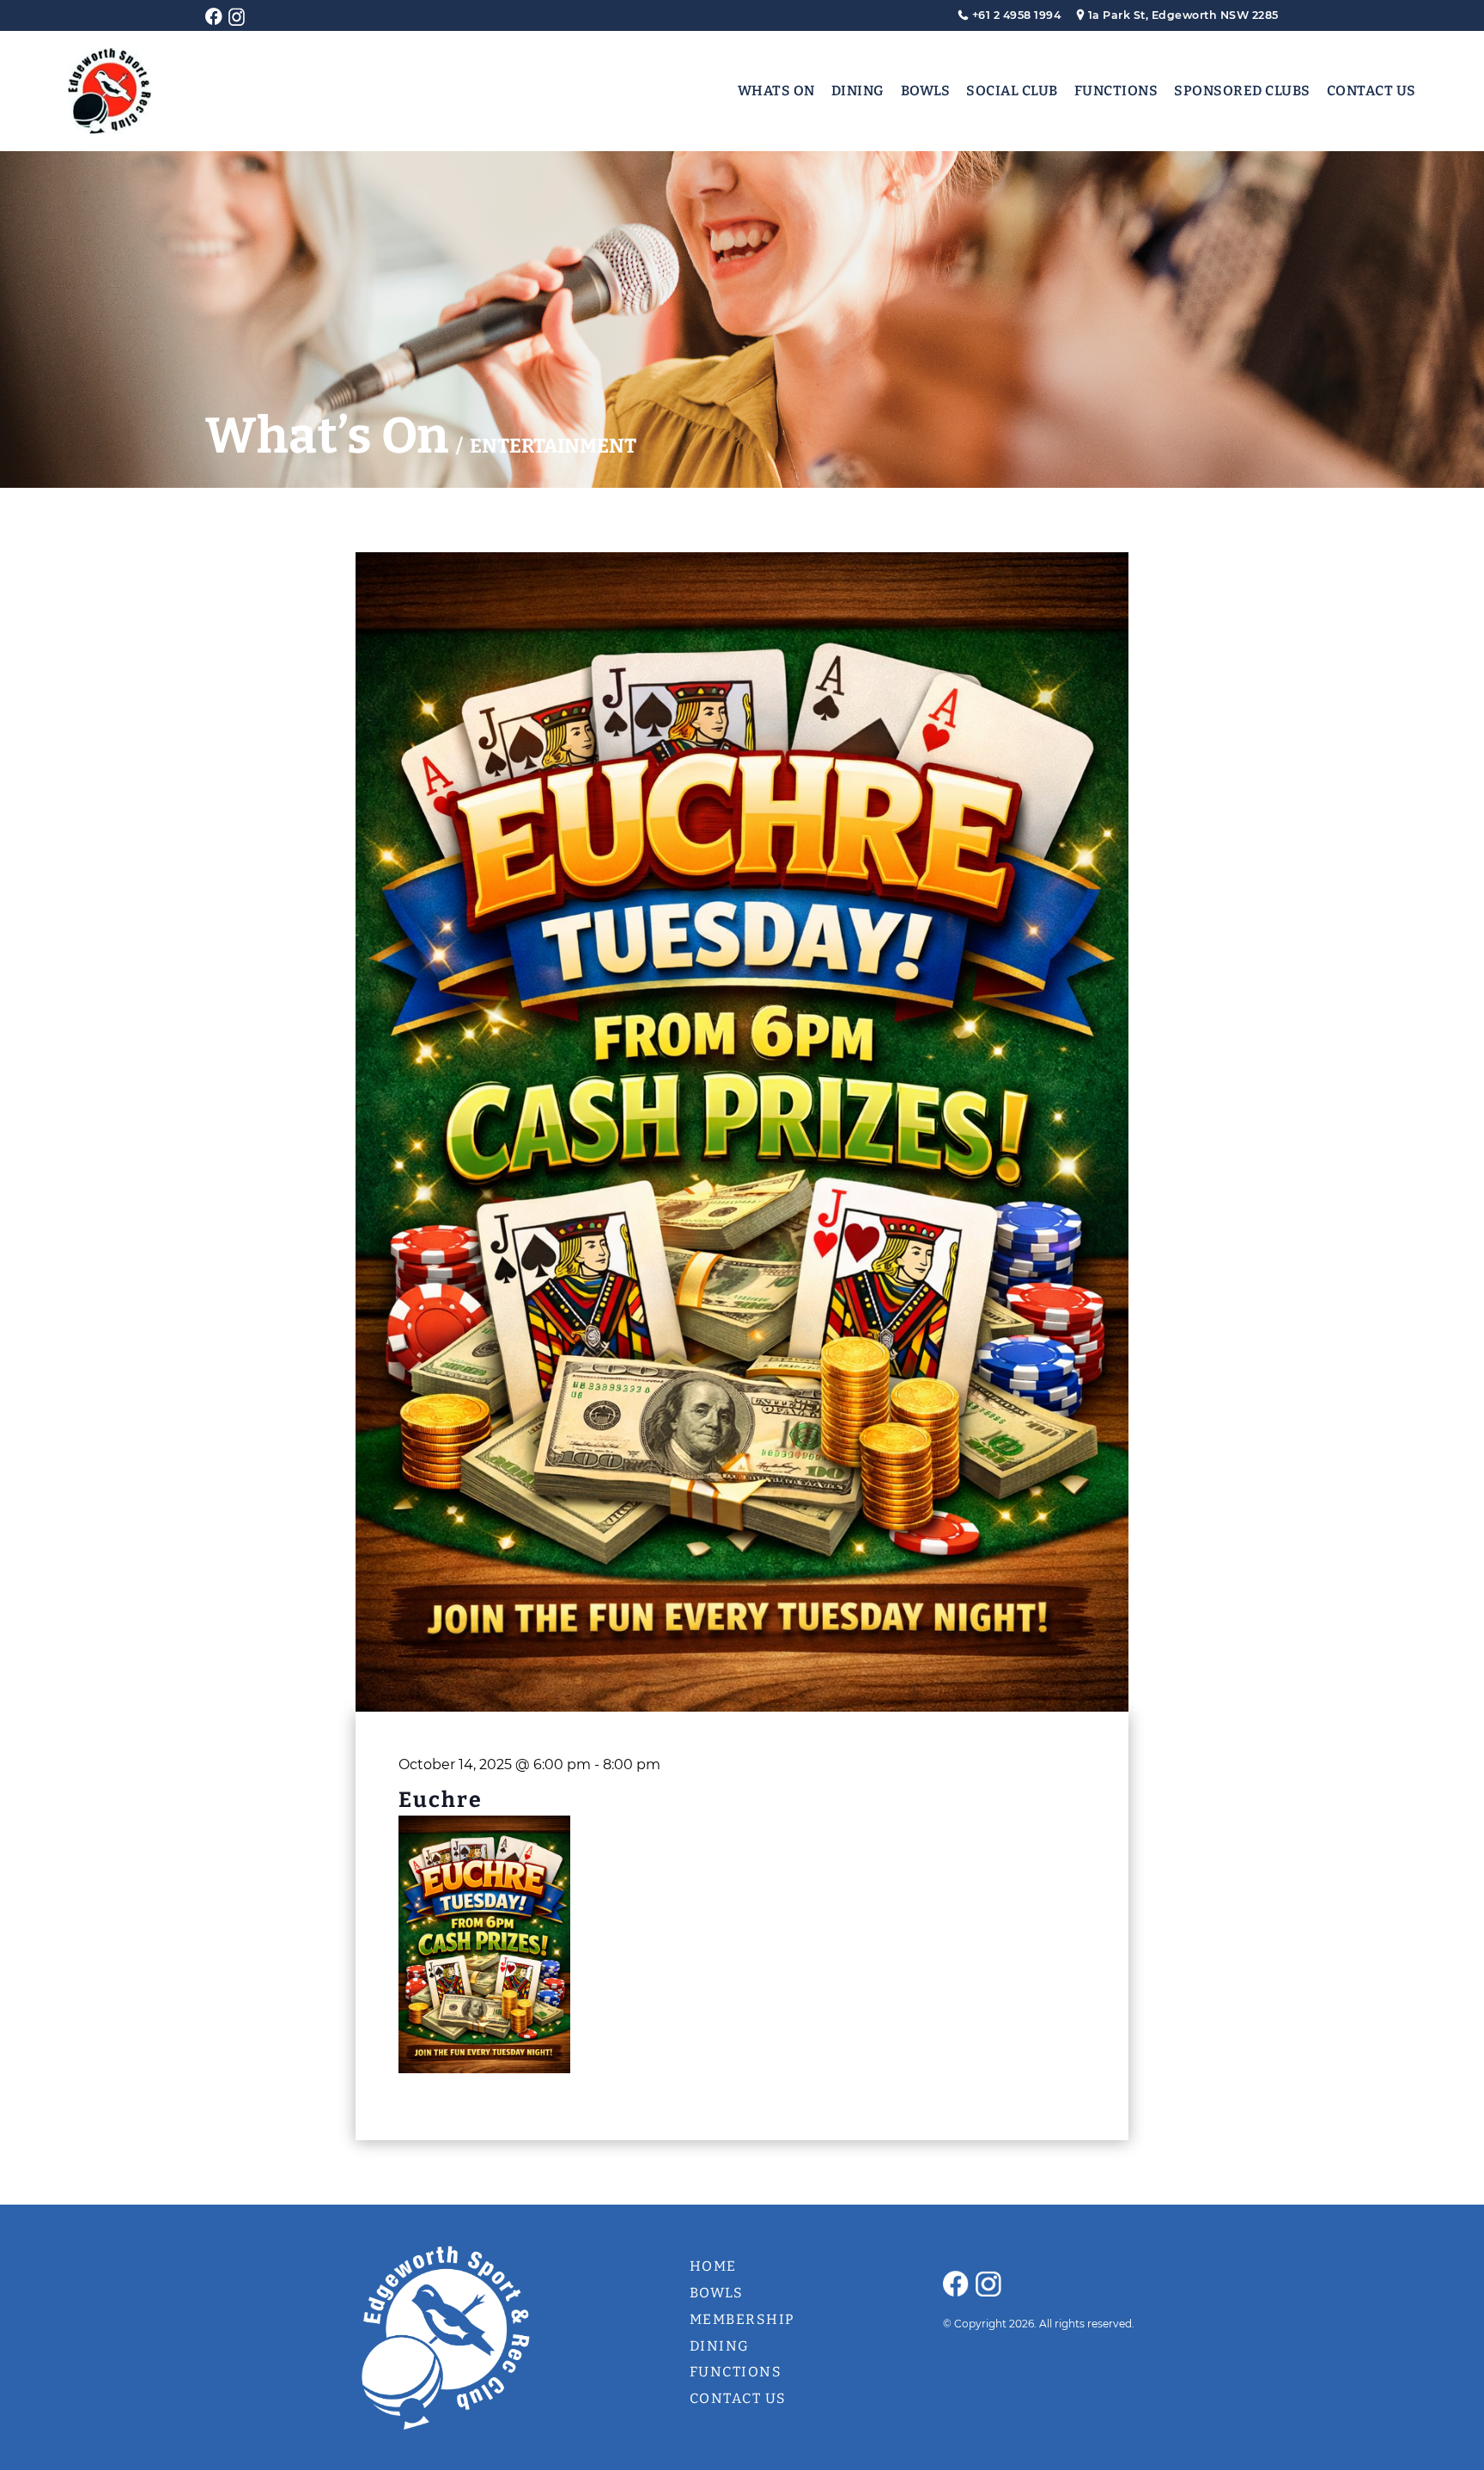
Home (713, 2266)
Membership (742, 2319)
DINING (858, 91)
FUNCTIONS (1116, 91)
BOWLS (926, 91)
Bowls (717, 2293)
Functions (736, 2372)
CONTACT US (1371, 91)
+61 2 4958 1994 (1016, 15)
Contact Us (738, 2398)
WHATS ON (776, 91)
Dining (720, 2346)
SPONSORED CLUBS (1242, 91)
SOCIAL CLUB (1012, 91)
